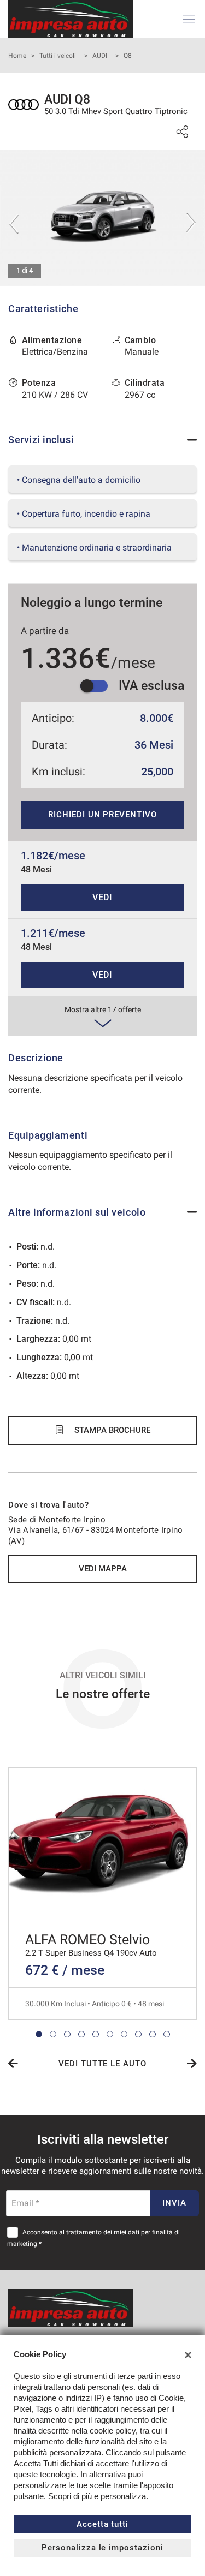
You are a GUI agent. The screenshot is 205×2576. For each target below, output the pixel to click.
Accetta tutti (102, 2524)
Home (17, 56)
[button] (39, 2034)
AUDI (100, 56)
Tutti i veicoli (58, 56)
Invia (174, 2203)
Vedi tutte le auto (102, 2064)
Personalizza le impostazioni (102, 2548)
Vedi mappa (103, 1569)
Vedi (103, 897)
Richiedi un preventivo (102, 815)
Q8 (128, 56)
